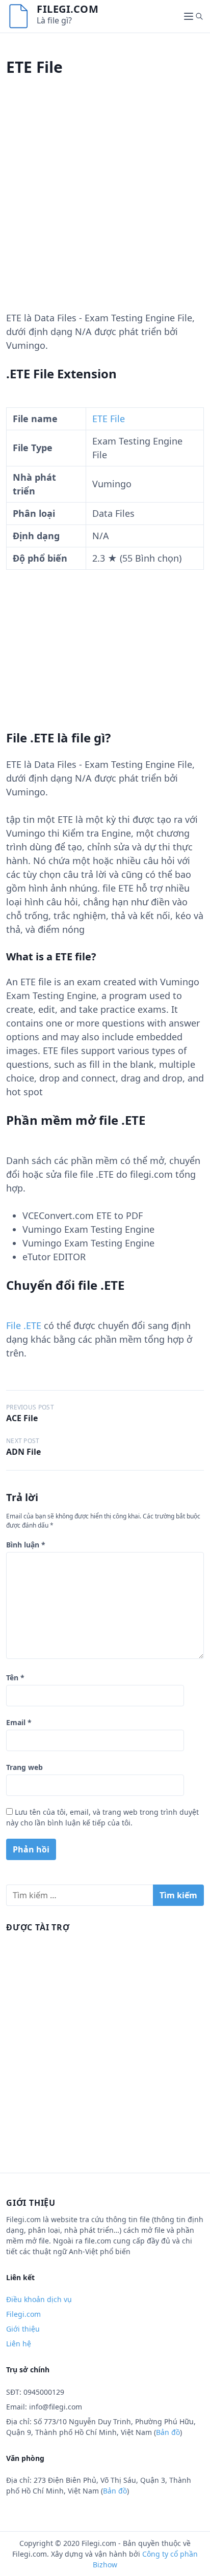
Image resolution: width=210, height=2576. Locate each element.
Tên (15, 1678)
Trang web (24, 1767)
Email (19, 1722)
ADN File (23, 1452)
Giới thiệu (23, 2329)
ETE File (109, 419)
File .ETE (24, 1325)
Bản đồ (168, 2432)
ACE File (22, 1418)
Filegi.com (68, 9)
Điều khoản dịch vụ (39, 2299)
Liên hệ (19, 2344)
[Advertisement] (105, 206)
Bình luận (26, 1545)
